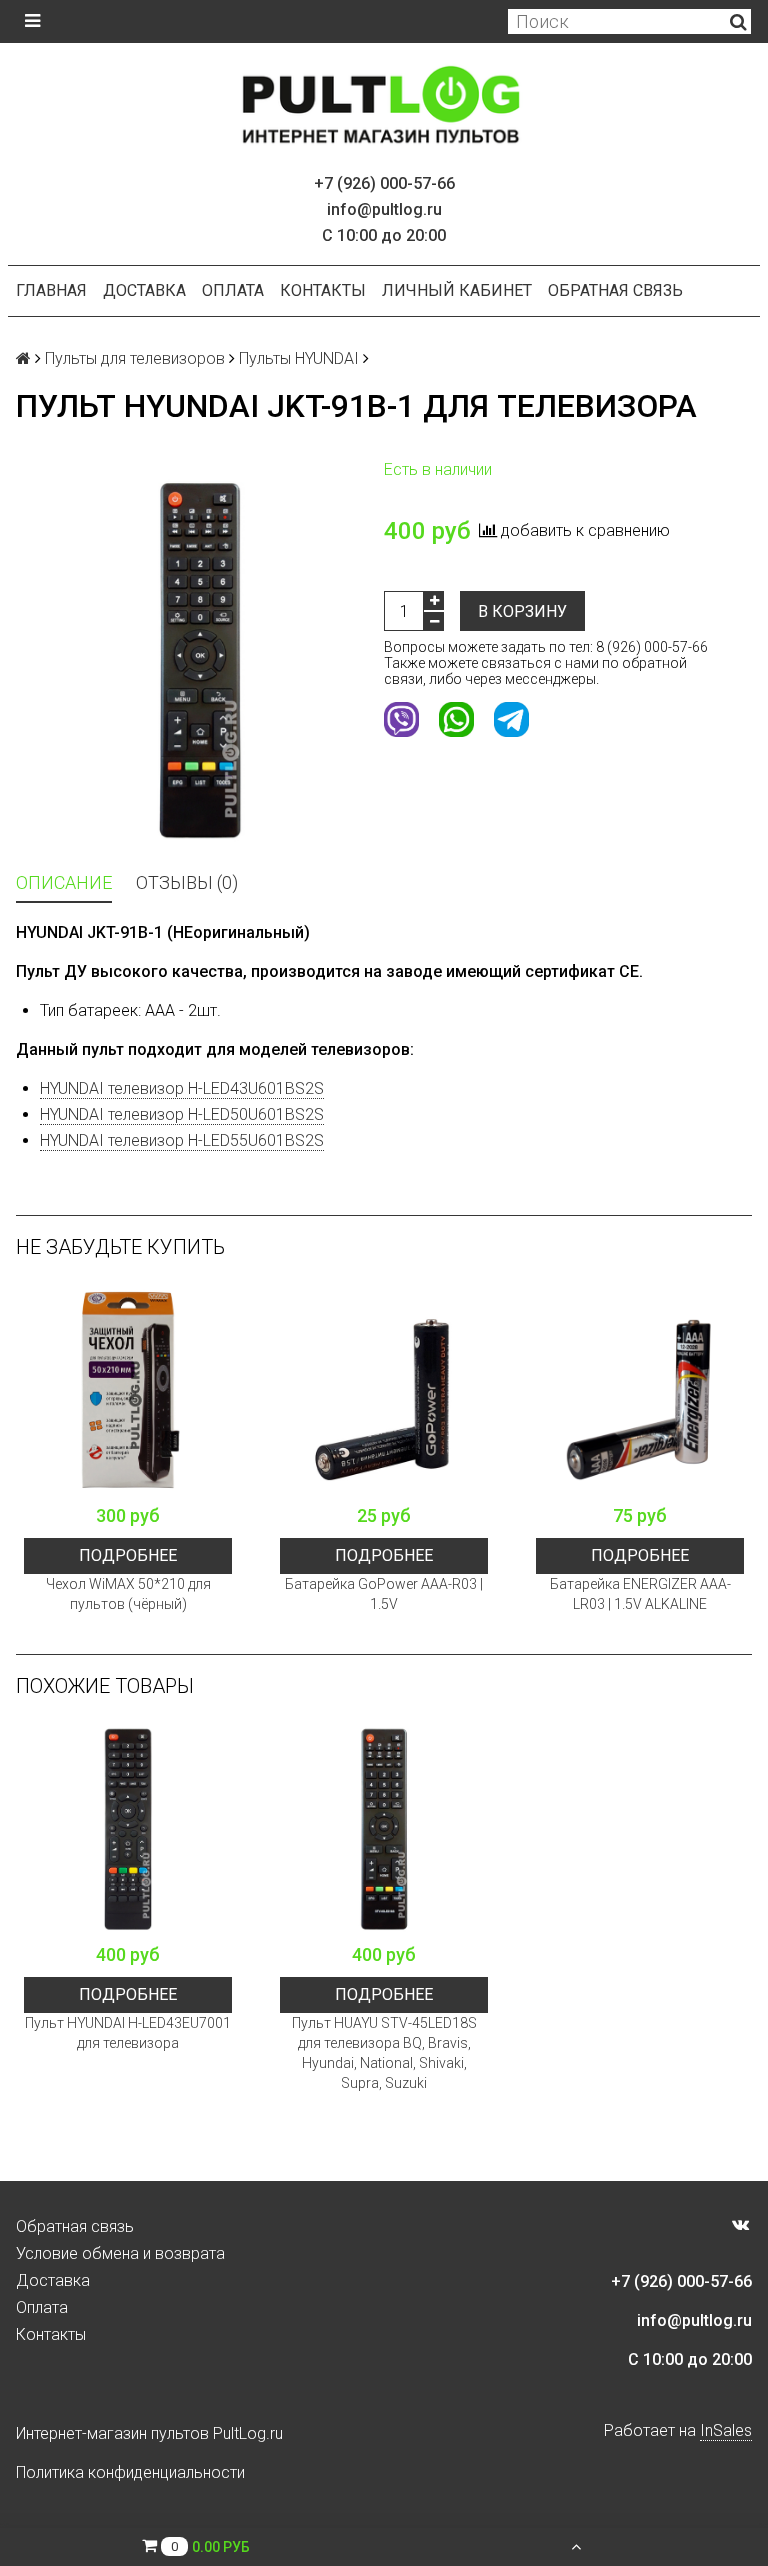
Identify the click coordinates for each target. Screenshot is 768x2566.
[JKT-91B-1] (200, 660)
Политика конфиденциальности (130, 2472)
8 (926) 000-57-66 (652, 647)
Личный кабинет (457, 290)
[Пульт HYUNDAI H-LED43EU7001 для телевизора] (128, 1829)
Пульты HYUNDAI (299, 358)
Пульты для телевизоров (135, 358)
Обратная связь (615, 290)
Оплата (233, 290)
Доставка (144, 290)
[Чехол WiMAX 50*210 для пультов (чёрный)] (128, 1390)
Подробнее (128, 1555)
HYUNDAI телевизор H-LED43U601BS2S (182, 1088)
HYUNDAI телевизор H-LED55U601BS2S (182, 1140)
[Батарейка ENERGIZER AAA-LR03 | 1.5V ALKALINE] (640, 1390)
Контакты (323, 290)
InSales (726, 2430)
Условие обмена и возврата (120, 2253)
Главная (51, 290)
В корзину (522, 611)
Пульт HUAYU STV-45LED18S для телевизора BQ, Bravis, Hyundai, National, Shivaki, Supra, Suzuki (384, 2053)
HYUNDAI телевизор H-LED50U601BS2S (182, 1114)
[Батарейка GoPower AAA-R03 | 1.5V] (384, 1390)
